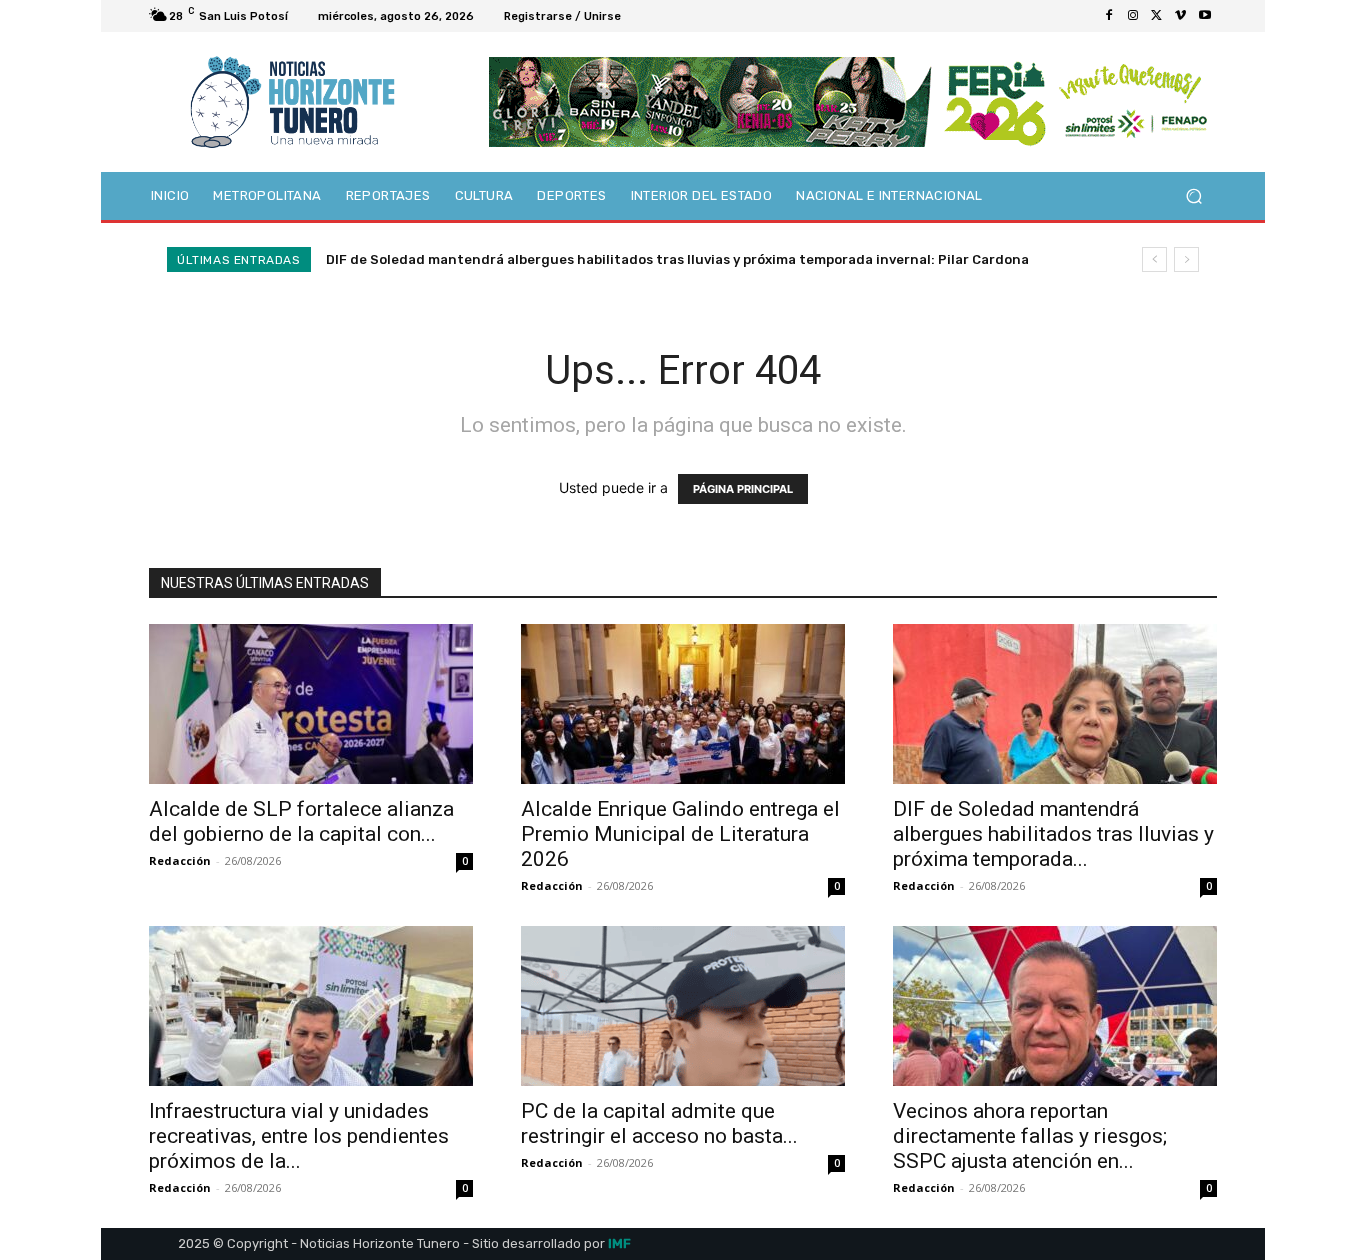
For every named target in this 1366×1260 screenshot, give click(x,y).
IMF (619, 1243)
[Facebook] (1109, 16)
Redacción (180, 860)
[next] (1186, 259)
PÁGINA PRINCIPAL (743, 489)
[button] (1193, 196)
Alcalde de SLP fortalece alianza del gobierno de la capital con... (301, 821)
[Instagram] (1133, 16)
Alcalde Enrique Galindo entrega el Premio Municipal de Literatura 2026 (680, 834)
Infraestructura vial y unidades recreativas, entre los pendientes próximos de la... (299, 1136)
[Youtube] (1205, 16)
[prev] (1154, 259)
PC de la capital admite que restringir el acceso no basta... (659, 1123)
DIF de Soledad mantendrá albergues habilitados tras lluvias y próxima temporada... (1053, 834)
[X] (1157, 16)
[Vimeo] (1181, 16)
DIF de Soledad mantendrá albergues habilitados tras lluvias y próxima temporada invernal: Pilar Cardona (677, 259)
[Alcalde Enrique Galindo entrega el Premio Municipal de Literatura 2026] (683, 704)
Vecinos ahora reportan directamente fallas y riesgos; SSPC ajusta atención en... (1030, 1136)
